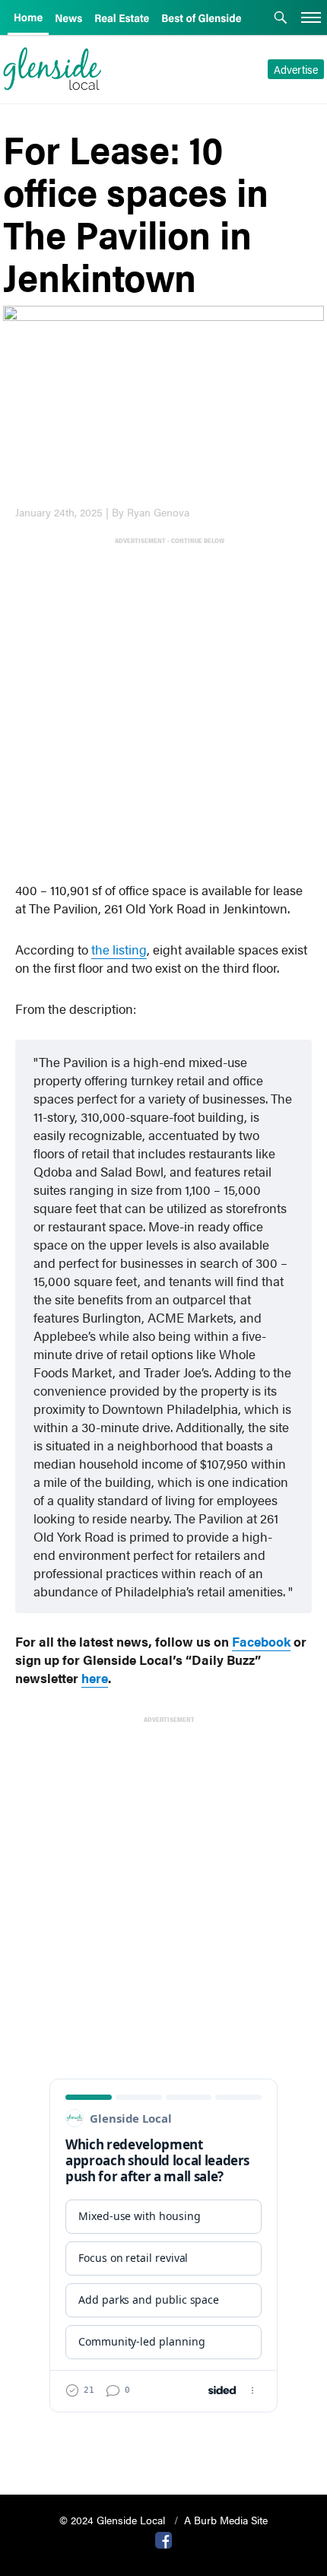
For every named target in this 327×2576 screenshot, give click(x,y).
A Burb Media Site (226, 2520)
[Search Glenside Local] (281, 19)
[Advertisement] (163, 710)
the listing (119, 949)
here (95, 1678)
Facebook (261, 1641)
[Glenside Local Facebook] (163, 2539)
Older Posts (163, 2444)
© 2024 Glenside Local (114, 2520)
